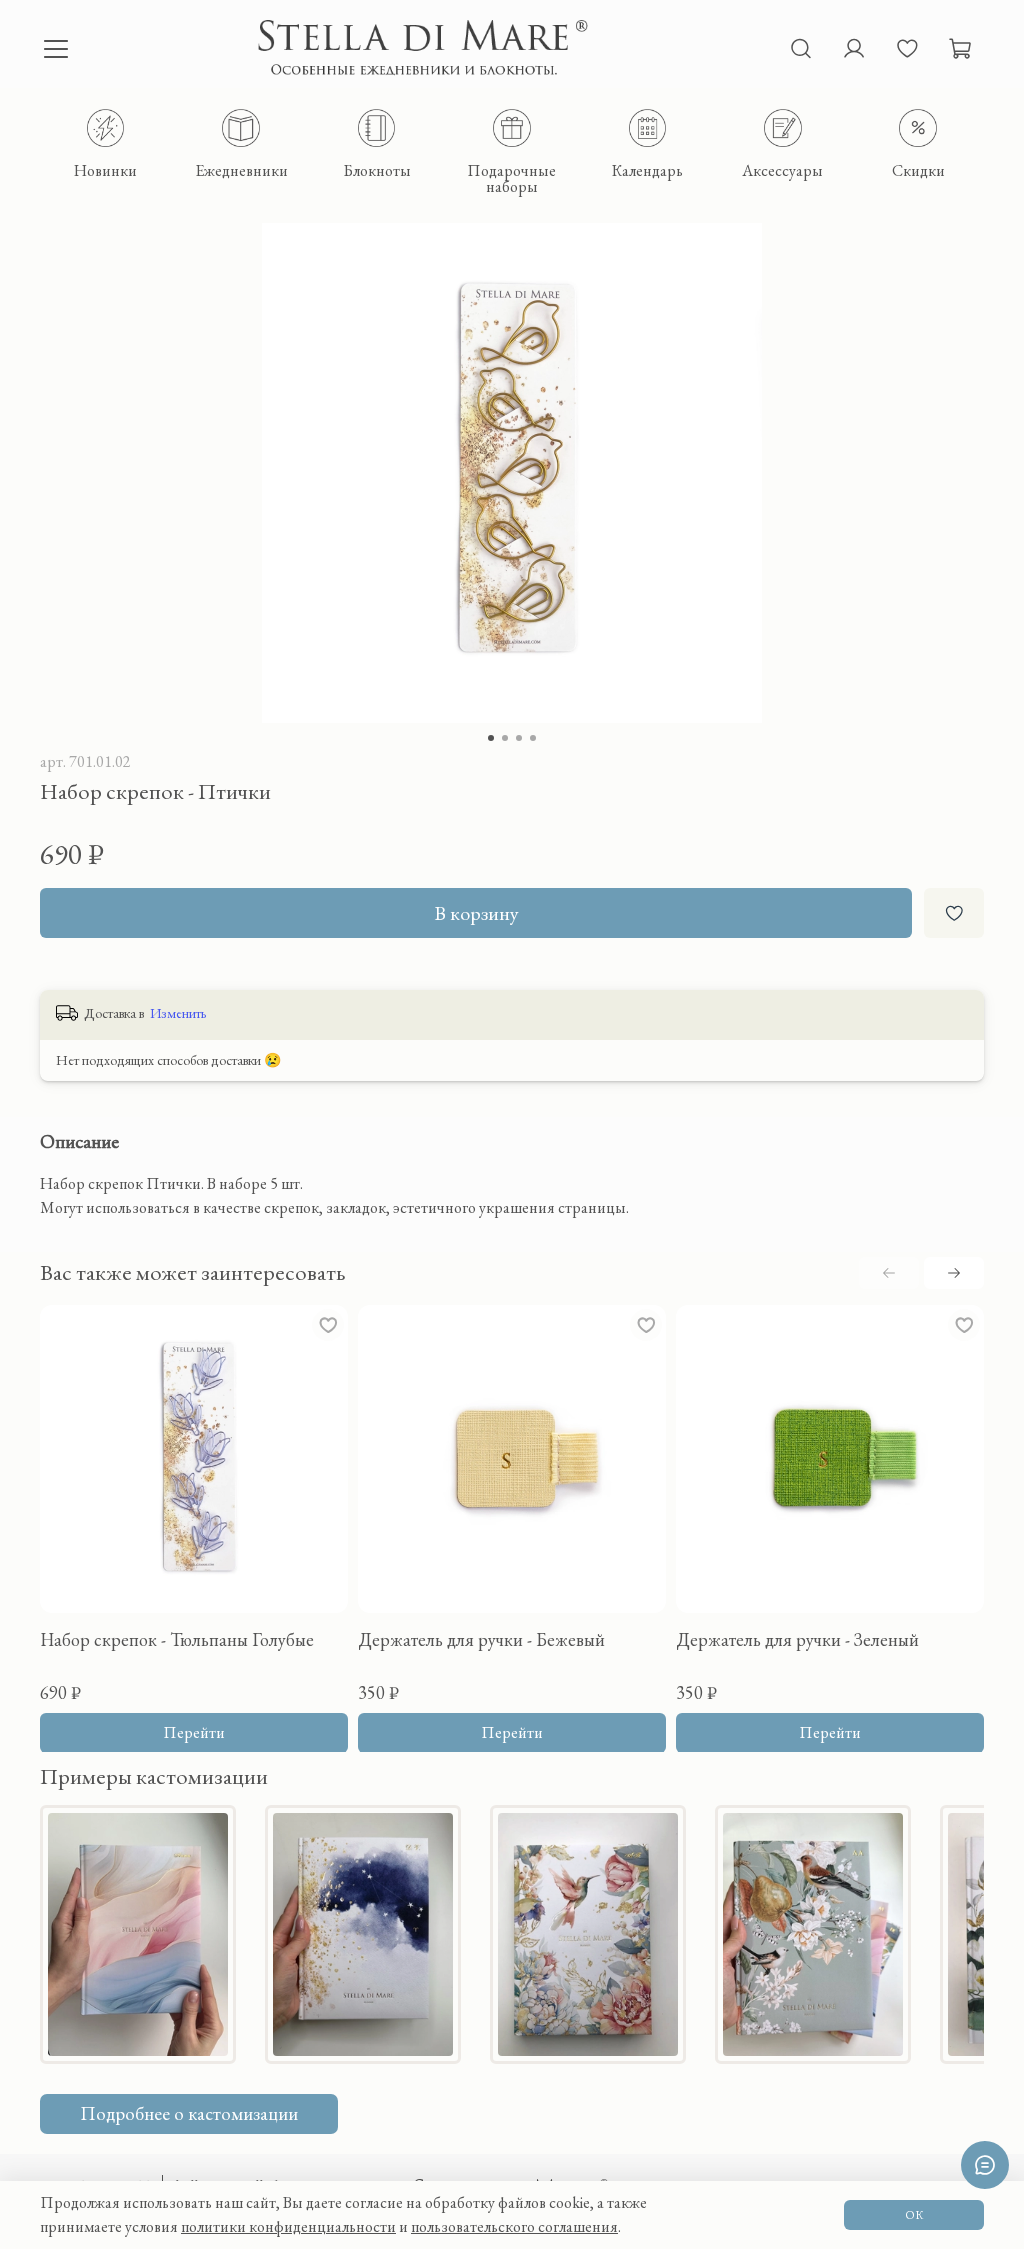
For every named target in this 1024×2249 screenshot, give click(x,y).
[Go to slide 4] (533, 738)
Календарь (647, 169)
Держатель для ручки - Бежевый (481, 1639)
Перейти (194, 1731)
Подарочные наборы (511, 177)
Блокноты (377, 169)
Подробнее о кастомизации (189, 2113)
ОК (914, 2215)
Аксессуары (782, 169)
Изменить (178, 1013)
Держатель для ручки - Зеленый (797, 1639)
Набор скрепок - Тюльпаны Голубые (177, 1639)
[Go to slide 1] (491, 738)
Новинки (105, 169)
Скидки (918, 169)
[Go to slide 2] (505, 738)
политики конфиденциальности (288, 2226)
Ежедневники (241, 169)
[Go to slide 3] (519, 738)
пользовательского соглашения (514, 2226)
